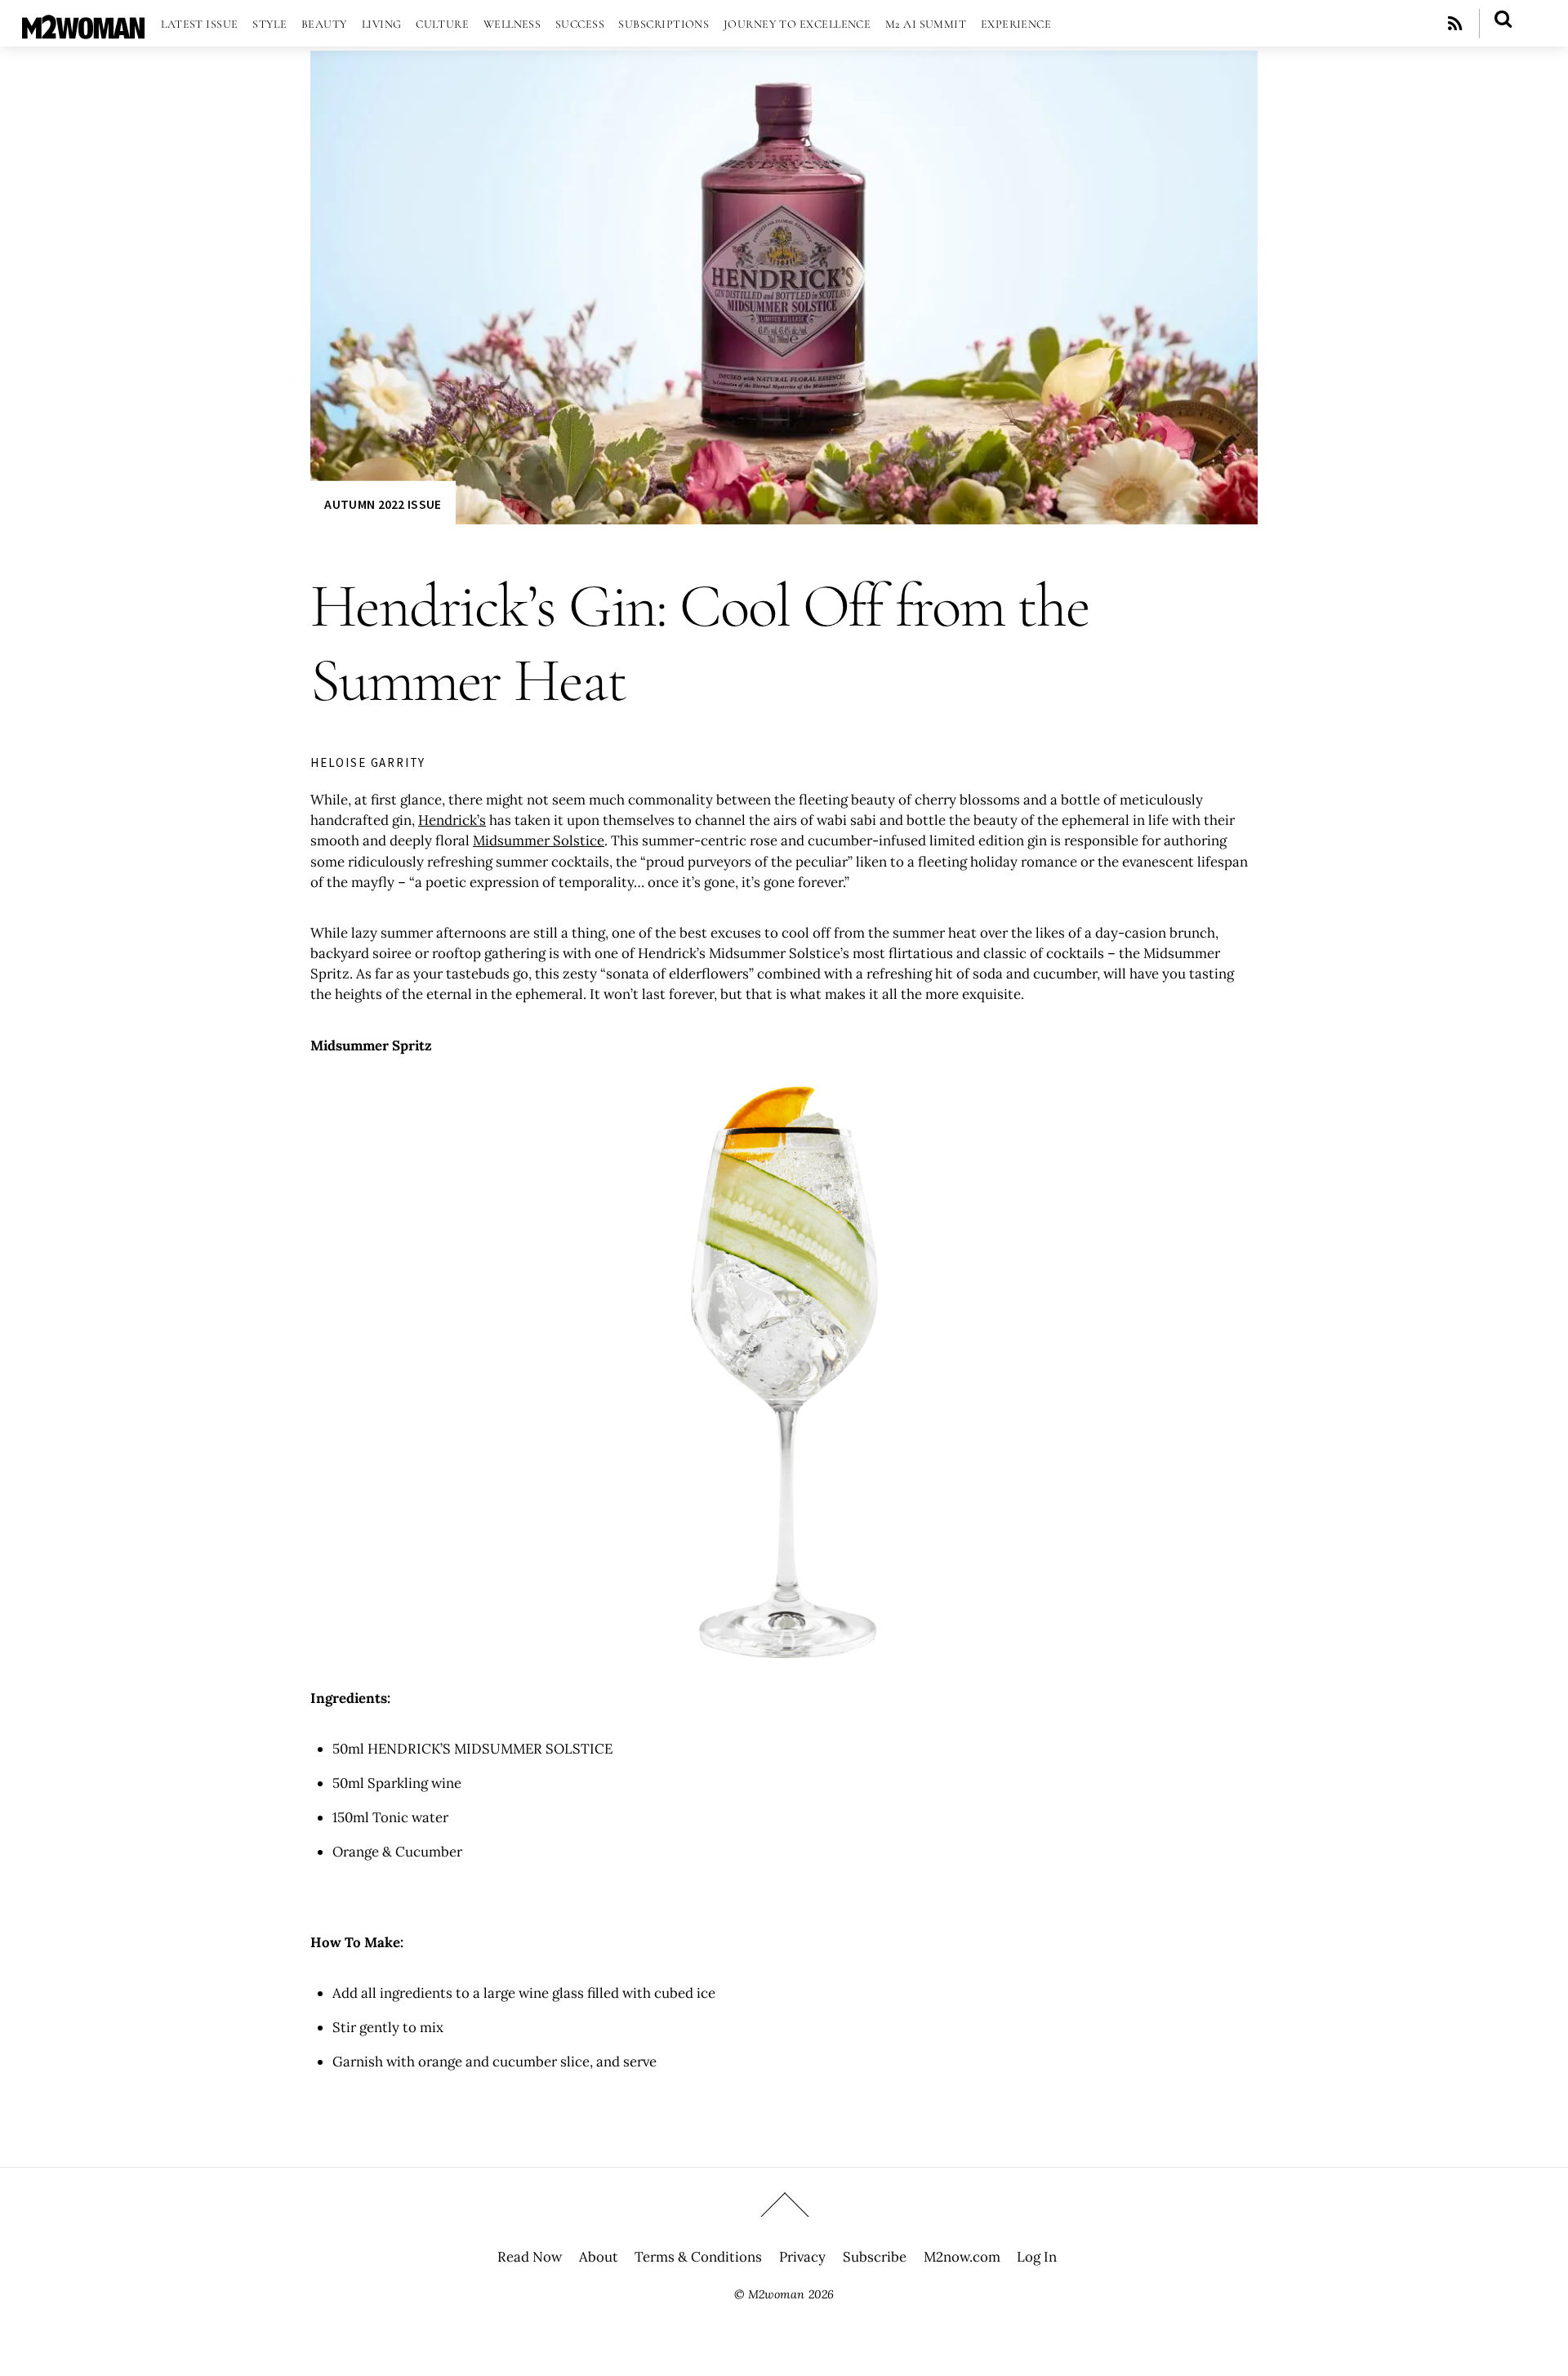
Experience (1016, 24)
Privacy (802, 2257)
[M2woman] (83, 31)
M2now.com (962, 2257)
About (599, 2257)
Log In (1037, 2257)
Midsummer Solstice (539, 840)
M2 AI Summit (926, 24)
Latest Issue (199, 24)
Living (382, 24)
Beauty (325, 24)
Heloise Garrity (368, 762)
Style (269, 24)
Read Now (530, 2257)
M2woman (776, 2294)
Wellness (512, 24)
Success (580, 24)
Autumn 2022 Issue (383, 504)
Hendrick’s (452, 820)
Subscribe (875, 2257)
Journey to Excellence (797, 24)
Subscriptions (664, 24)
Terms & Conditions (698, 2257)
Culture (442, 24)
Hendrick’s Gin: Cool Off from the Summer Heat (700, 643)
